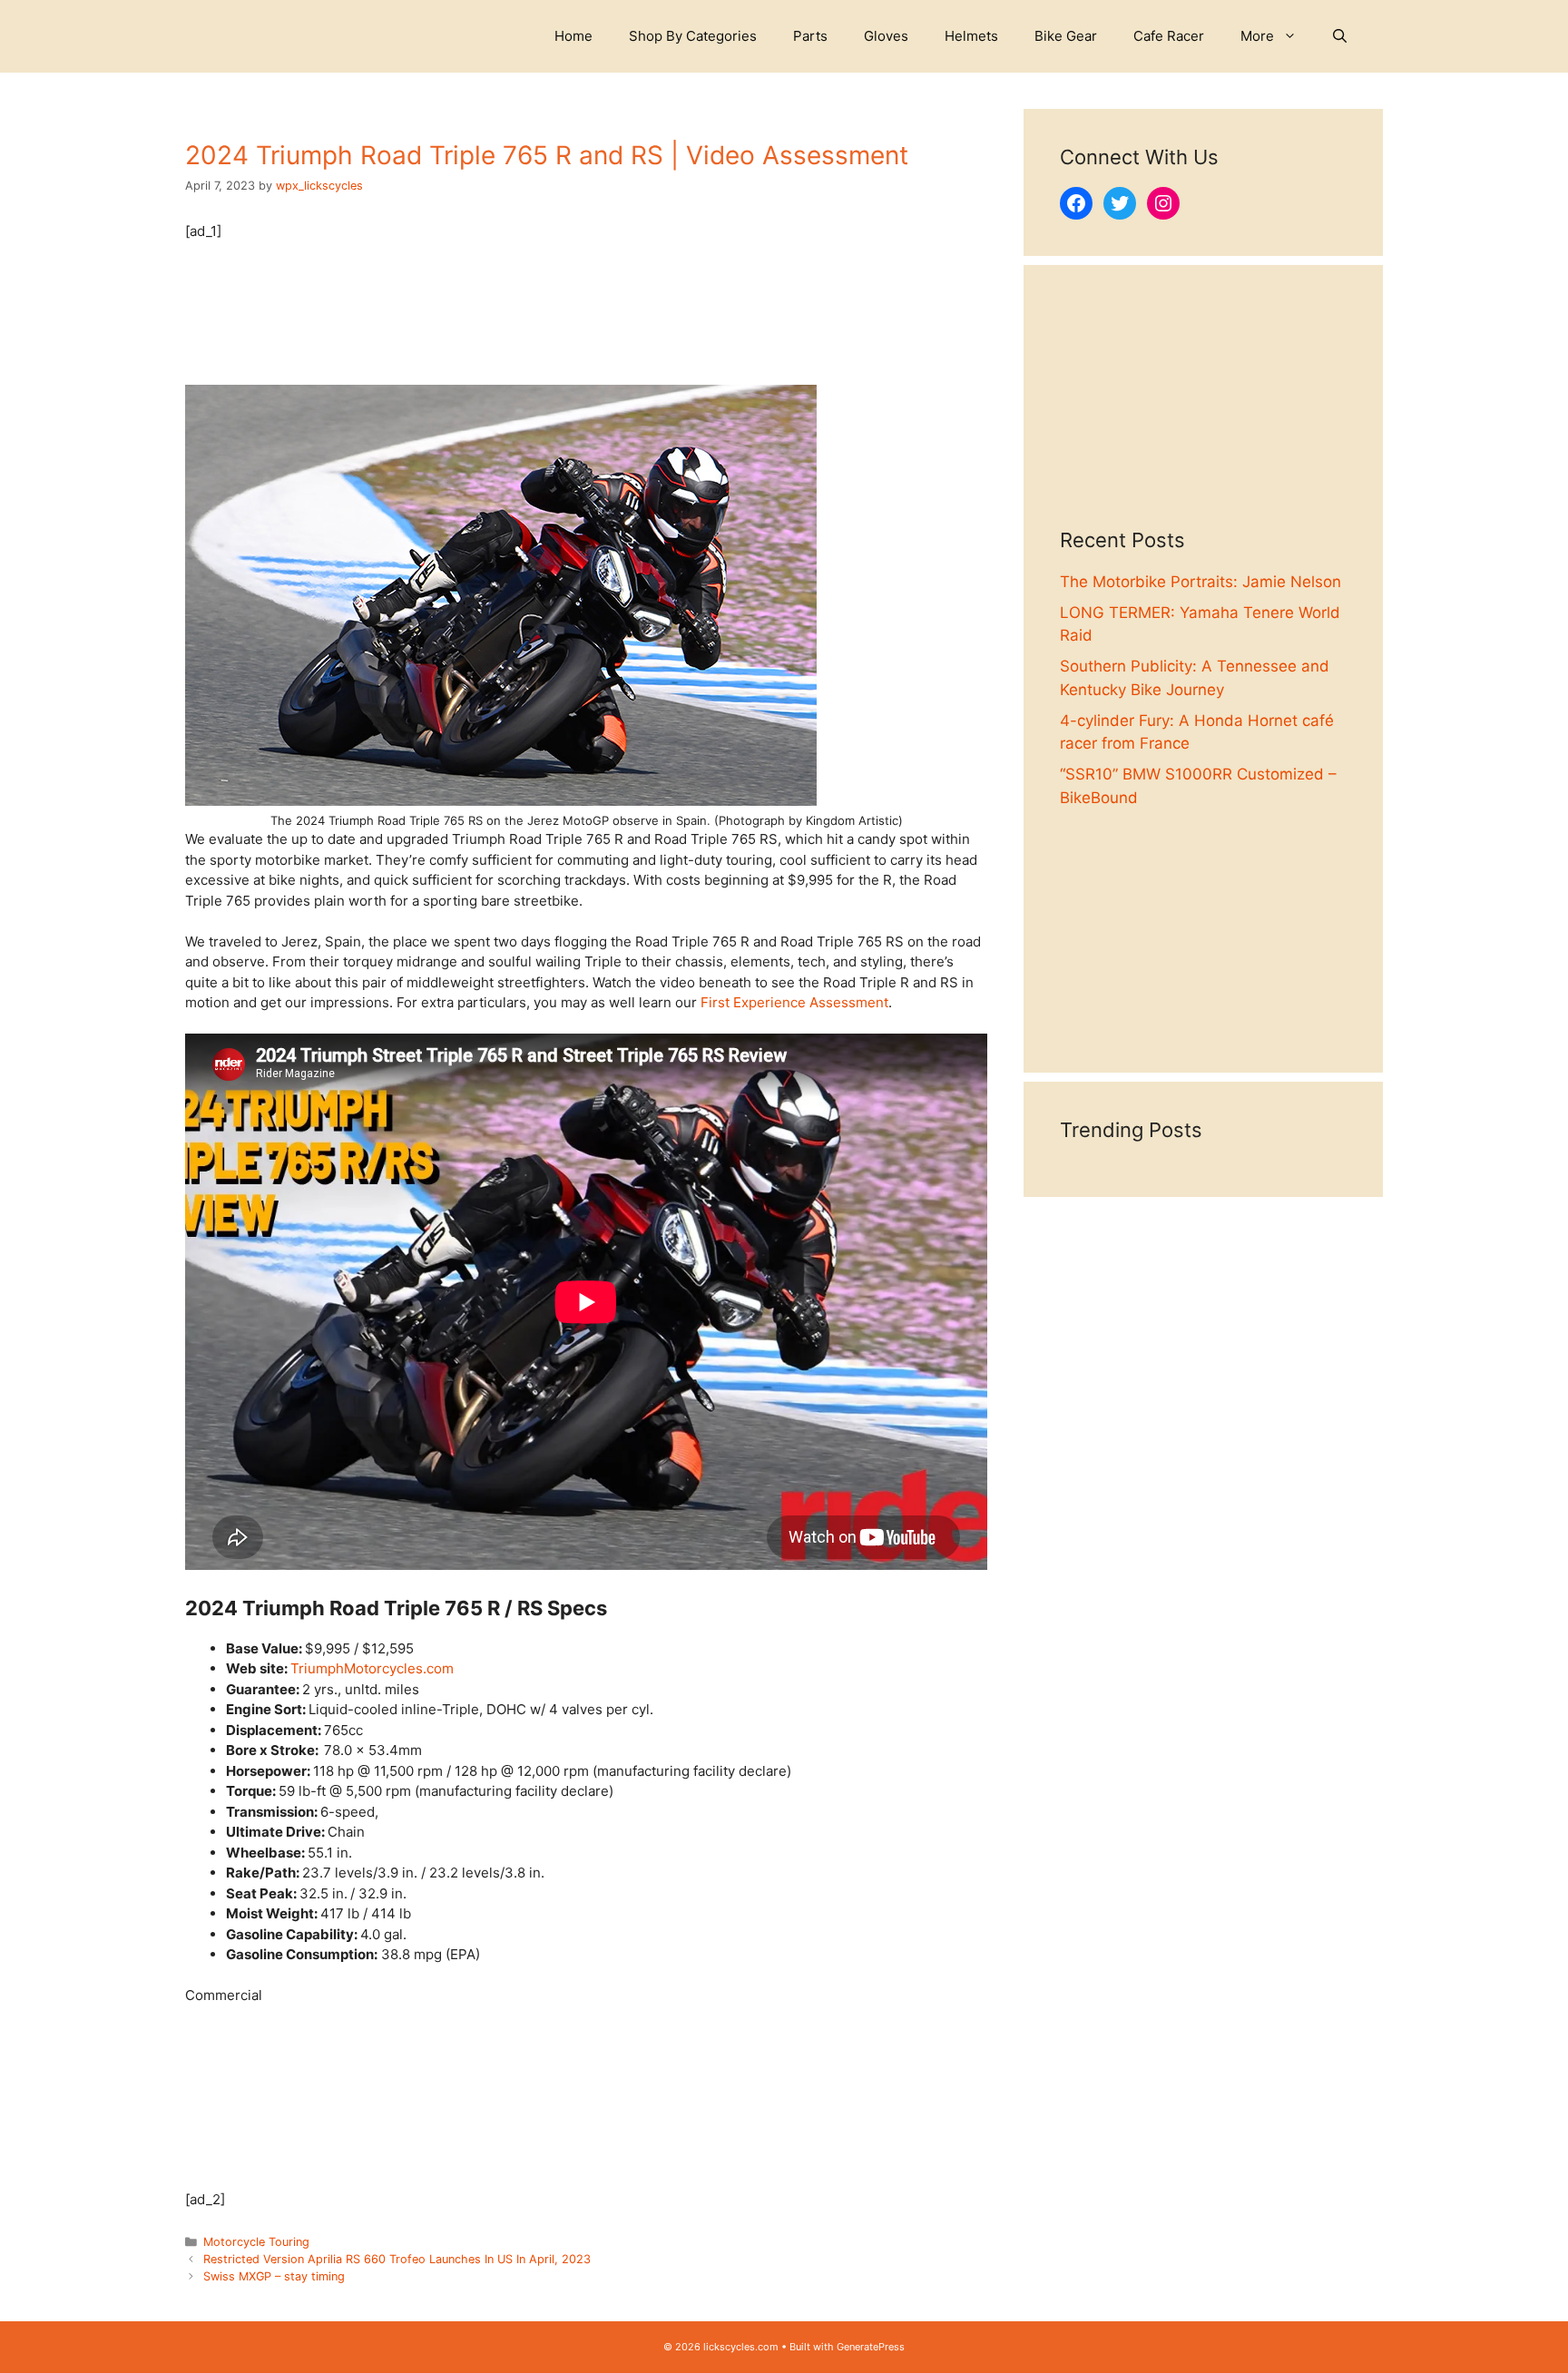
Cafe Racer (1169, 36)
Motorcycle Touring (256, 2242)
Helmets (971, 36)
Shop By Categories (693, 36)
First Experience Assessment (794, 1002)
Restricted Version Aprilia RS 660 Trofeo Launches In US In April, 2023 (397, 2259)
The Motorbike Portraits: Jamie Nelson (1200, 582)
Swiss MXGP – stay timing (274, 2276)
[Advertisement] (1203, 415)
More (1257, 36)
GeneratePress (871, 2347)
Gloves (886, 36)
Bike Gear (1066, 36)
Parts (810, 36)
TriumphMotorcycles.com (372, 1668)
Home (573, 36)
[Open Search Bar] (1340, 36)
